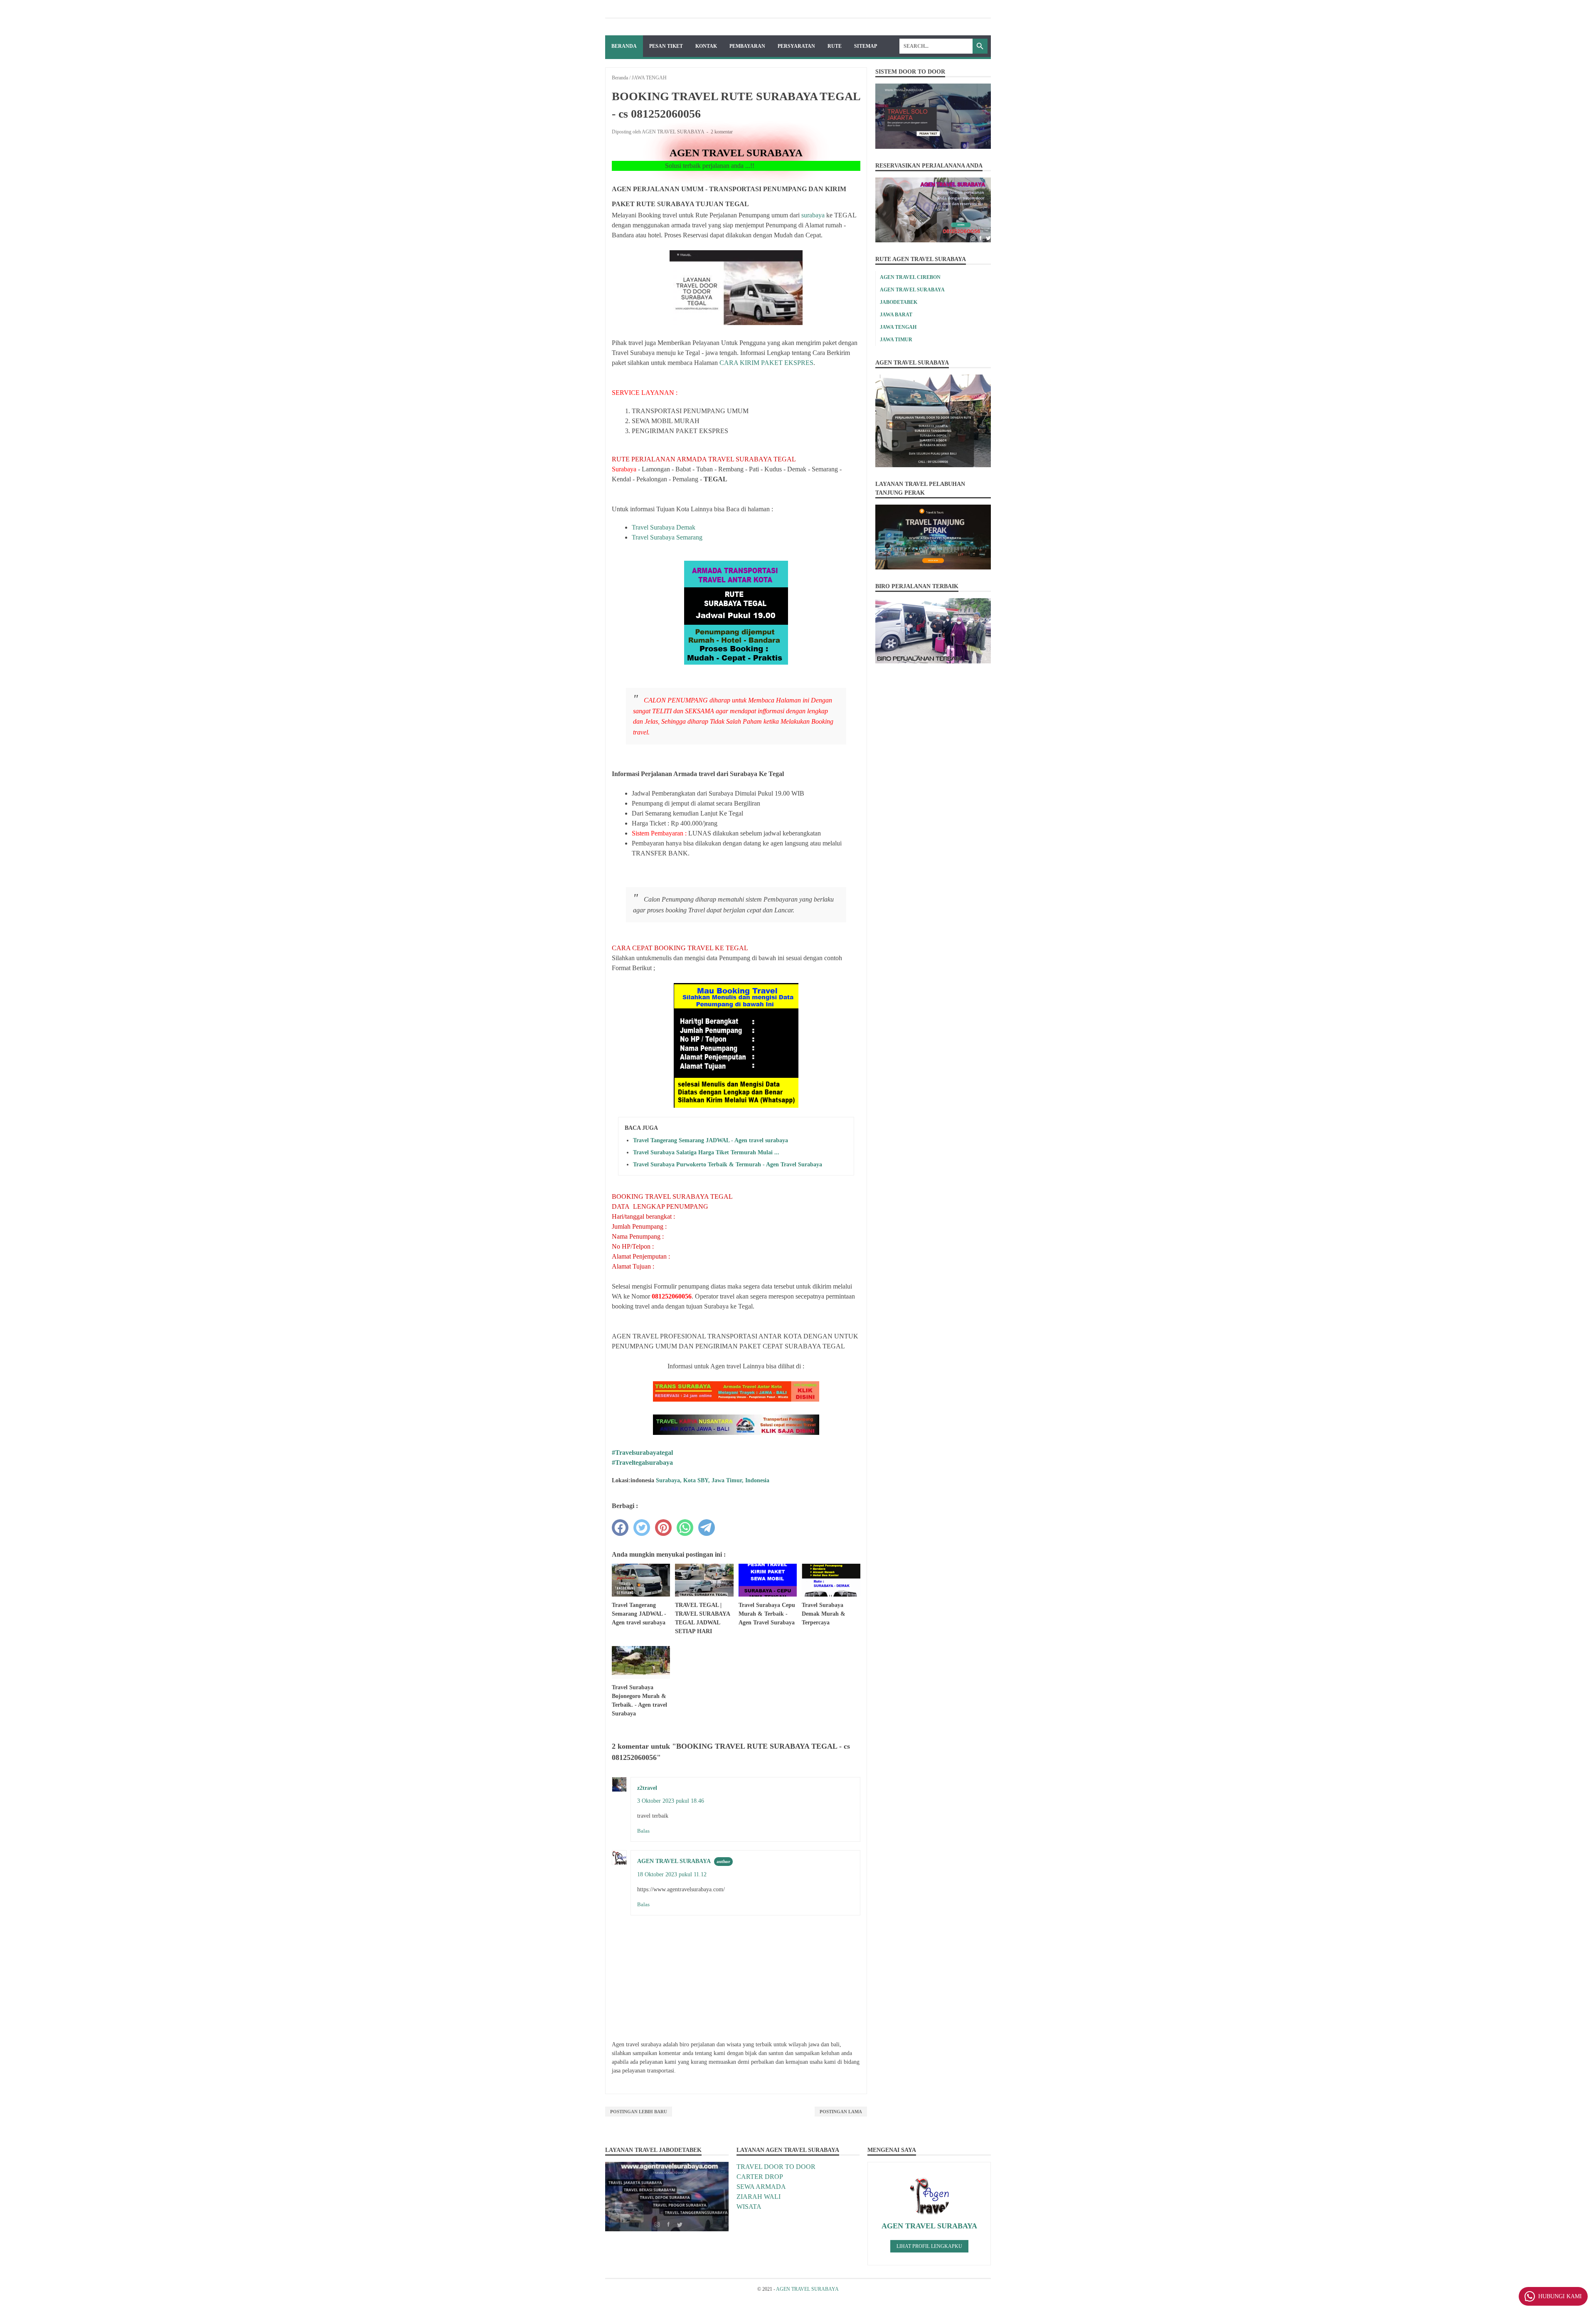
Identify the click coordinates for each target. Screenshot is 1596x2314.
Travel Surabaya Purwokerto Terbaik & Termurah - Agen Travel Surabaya (728, 1164)
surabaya (812, 215)
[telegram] (707, 1528)
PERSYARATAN (796, 46)
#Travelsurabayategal (642, 1453)
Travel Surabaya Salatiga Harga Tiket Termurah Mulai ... (706, 1152)
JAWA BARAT (896, 315)
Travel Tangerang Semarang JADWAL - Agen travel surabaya (711, 1140)
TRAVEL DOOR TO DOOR (776, 2167)
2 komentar (722, 132)
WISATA (749, 2207)
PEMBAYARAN (747, 46)
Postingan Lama (841, 2112)
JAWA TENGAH (898, 327)
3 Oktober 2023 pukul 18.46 (671, 1801)
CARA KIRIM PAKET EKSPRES (766, 363)
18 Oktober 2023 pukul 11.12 (672, 1874)
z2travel (647, 1788)
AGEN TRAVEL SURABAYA (674, 1861)
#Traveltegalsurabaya (642, 1463)
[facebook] (620, 1528)
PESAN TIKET (666, 46)
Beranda (624, 46)
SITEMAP (866, 46)
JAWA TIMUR (896, 340)
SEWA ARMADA (761, 2187)
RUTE (835, 46)
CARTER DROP (760, 2177)
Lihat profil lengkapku (929, 2246)
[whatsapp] (685, 1528)
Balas (643, 1831)
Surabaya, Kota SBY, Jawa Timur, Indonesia (713, 1480)
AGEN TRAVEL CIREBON (910, 277)
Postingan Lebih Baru (639, 2112)
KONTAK (706, 46)
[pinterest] (663, 1528)
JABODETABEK (899, 302)
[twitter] (642, 1528)
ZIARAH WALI (759, 2197)
